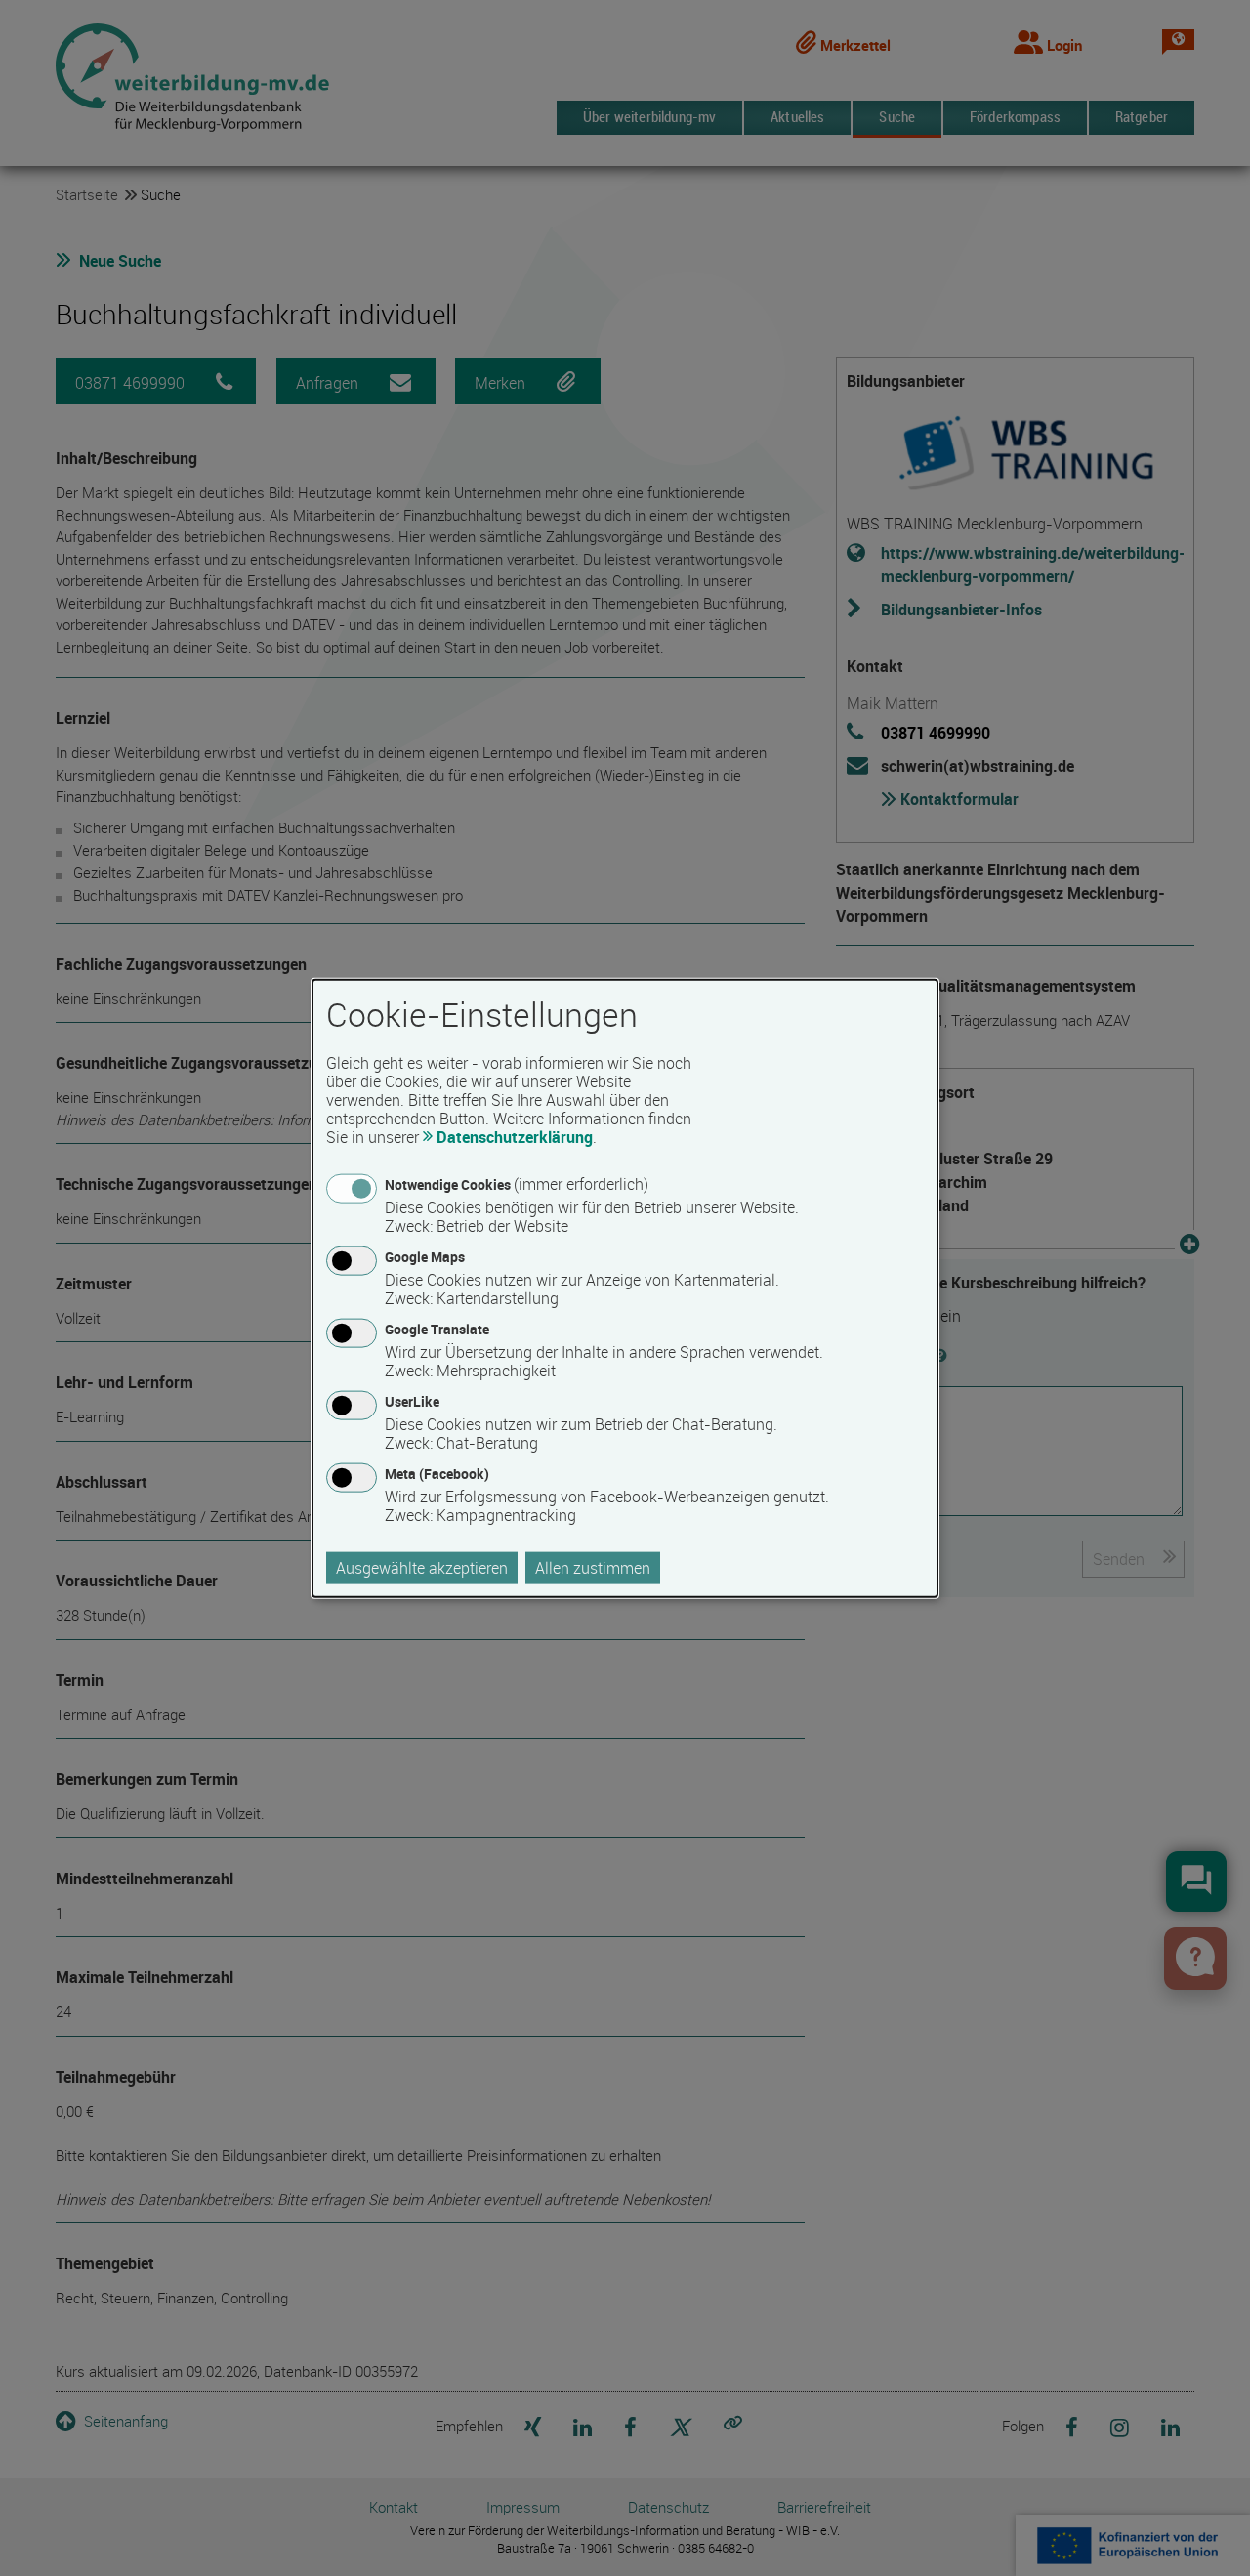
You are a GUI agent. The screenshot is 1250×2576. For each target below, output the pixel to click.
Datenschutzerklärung (515, 1136)
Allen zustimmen (593, 1568)
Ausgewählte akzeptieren (422, 1568)
